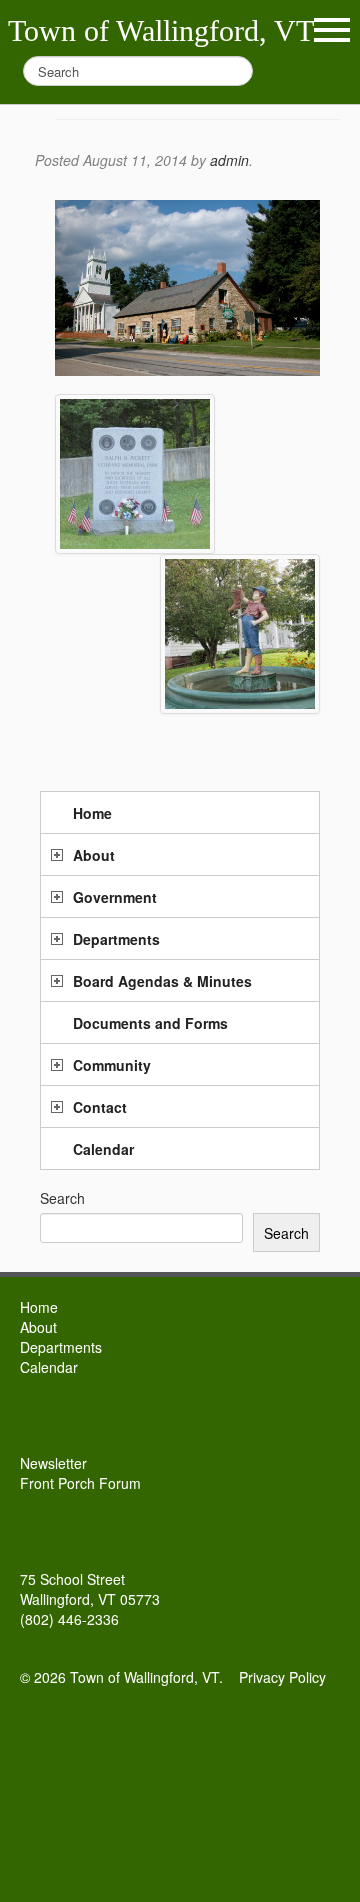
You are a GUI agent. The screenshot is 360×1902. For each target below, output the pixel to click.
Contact (100, 1107)
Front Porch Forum (80, 1483)
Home (92, 813)
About (94, 855)
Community (112, 1065)
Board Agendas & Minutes (162, 981)
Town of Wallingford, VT (161, 30)
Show (332, 30)
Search (62, 1198)
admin (229, 160)
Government (115, 897)
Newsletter (53, 1463)
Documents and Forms (150, 1023)
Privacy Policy (282, 1677)
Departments (116, 939)
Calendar (103, 1149)
